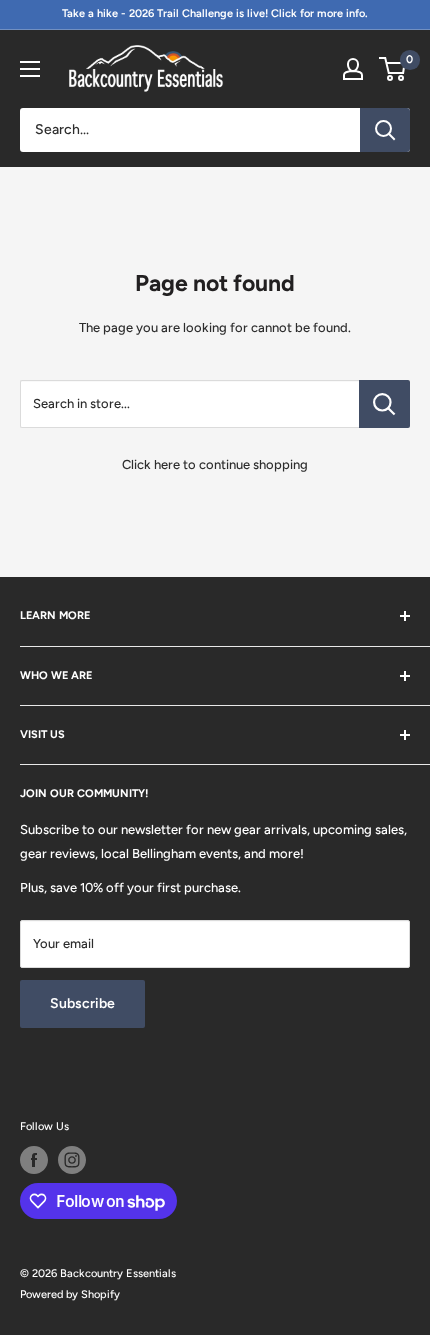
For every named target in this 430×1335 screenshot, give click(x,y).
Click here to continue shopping (215, 464)
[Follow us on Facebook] (34, 1160)
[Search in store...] (384, 404)
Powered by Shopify (70, 1294)
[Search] (385, 130)
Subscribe (82, 1003)
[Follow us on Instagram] (72, 1160)
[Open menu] (30, 69)
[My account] (353, 69)
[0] (393, 69)
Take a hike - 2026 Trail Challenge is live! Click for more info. (215, 13)
